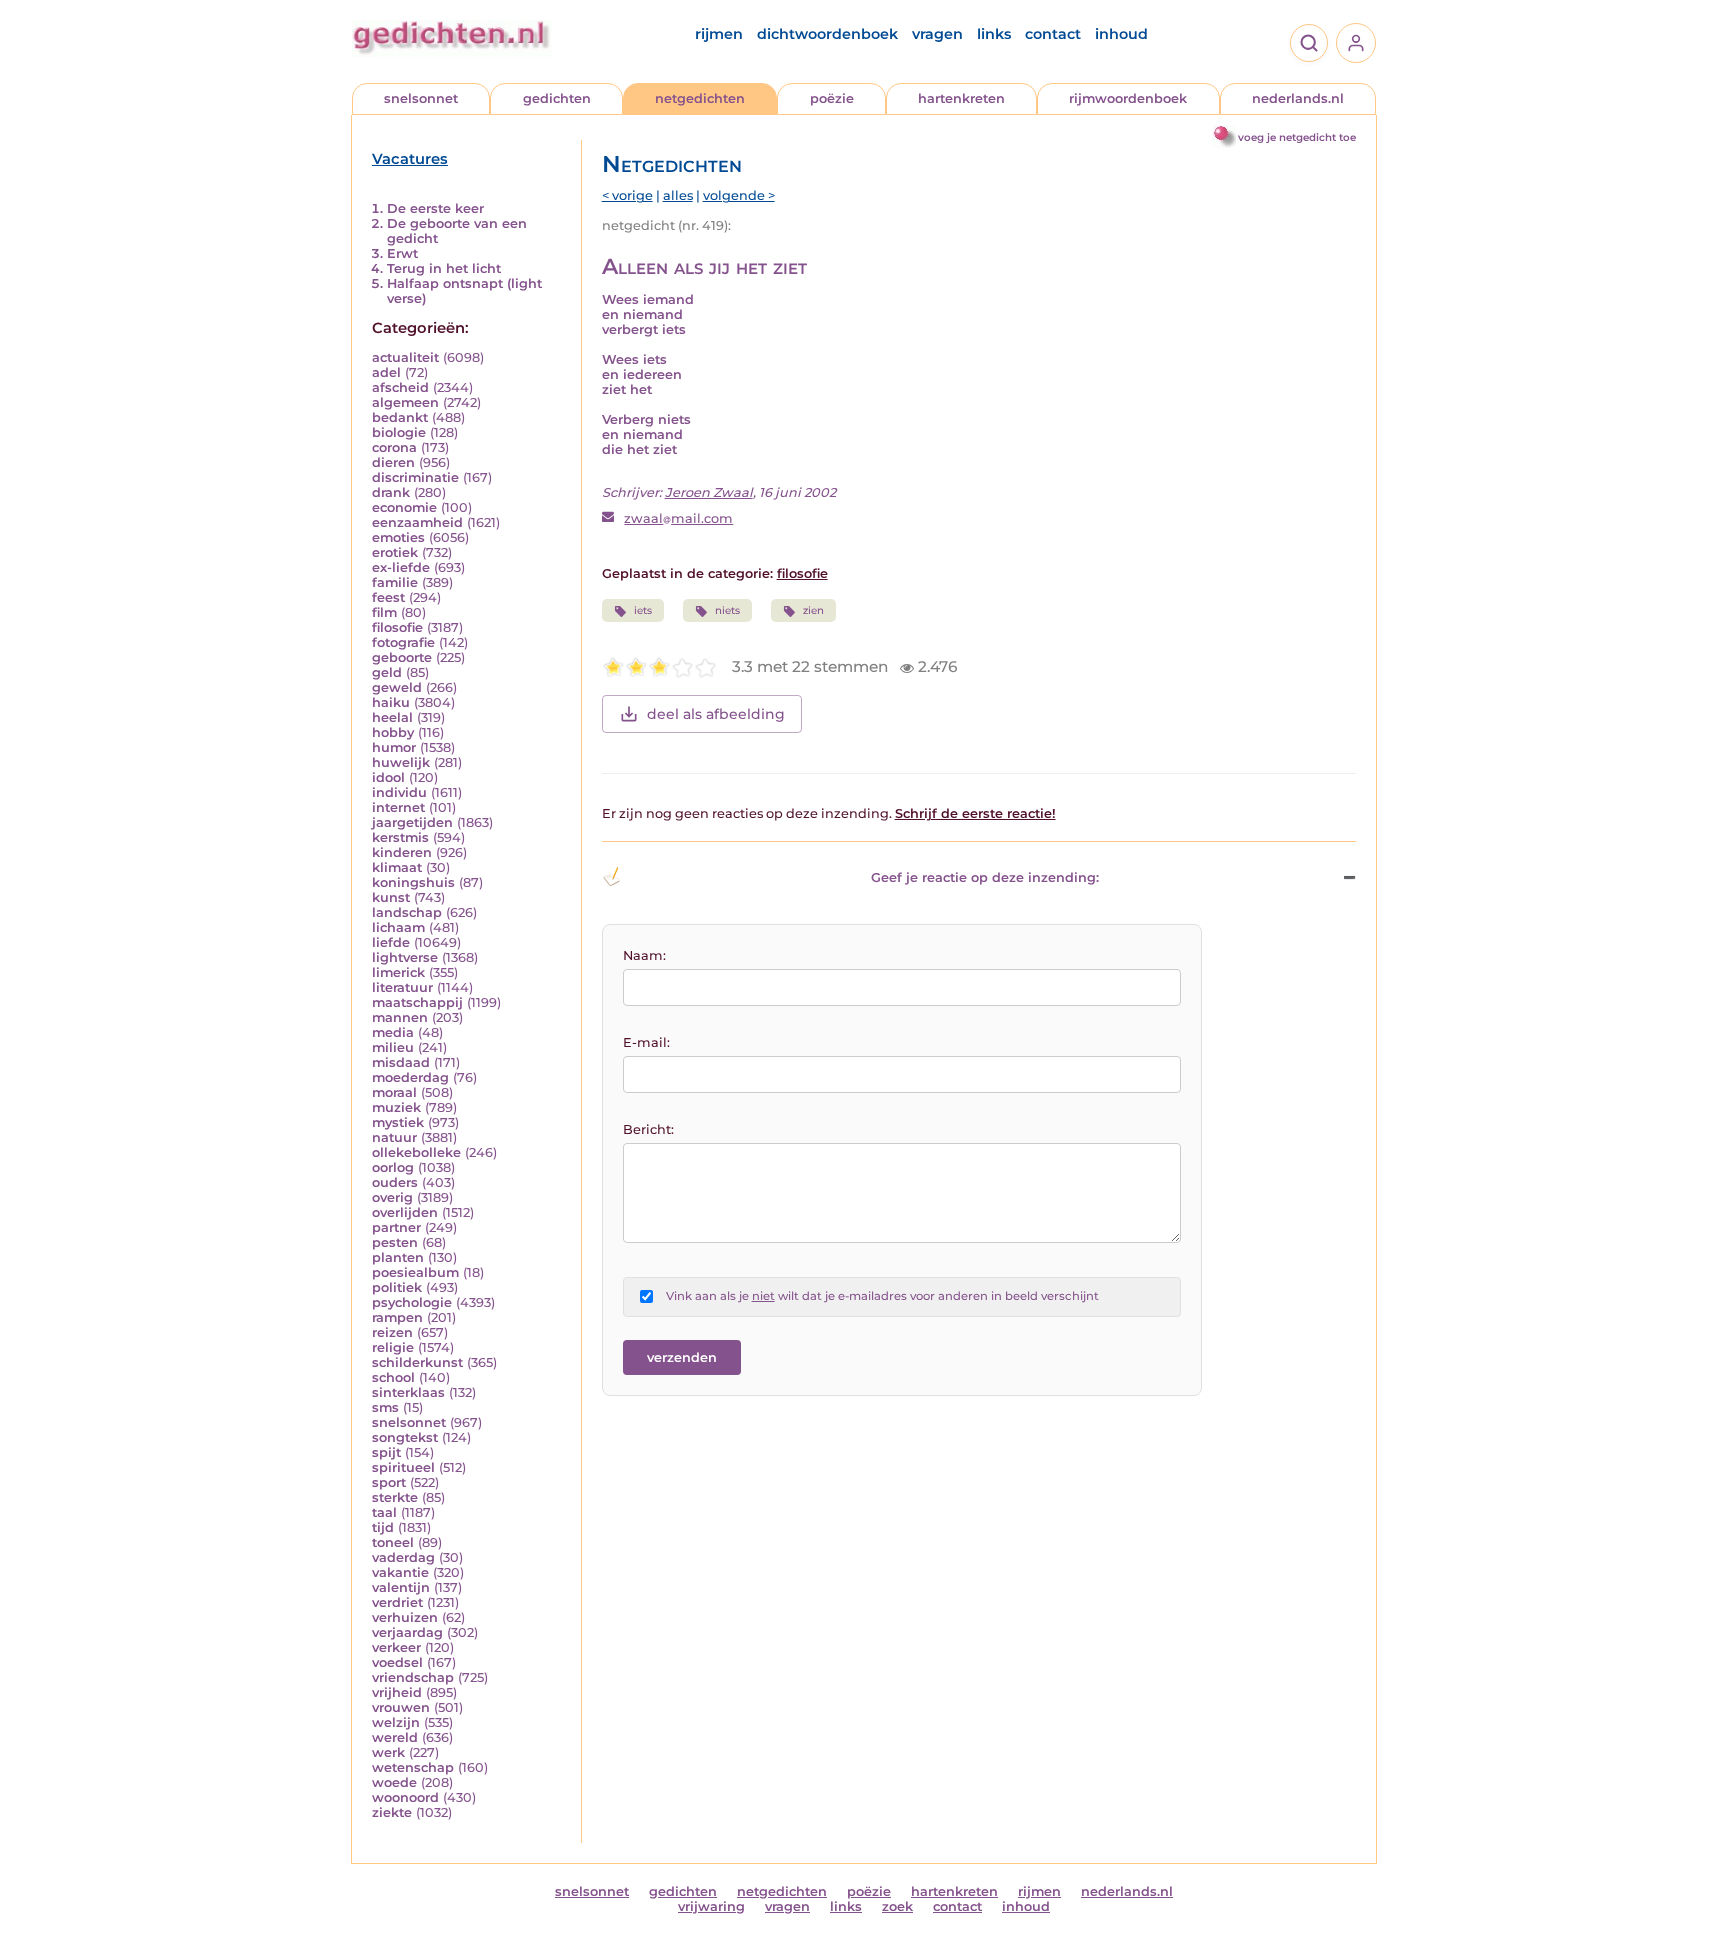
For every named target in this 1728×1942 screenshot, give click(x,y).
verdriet (397, 1602)
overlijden (405, 1212)
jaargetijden (412, 822)
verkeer (396, 1647)
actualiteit (405, 357)
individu (399, 792)
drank (391, 492)
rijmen (719, 34)
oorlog (393, 1167)
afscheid (400, 387)
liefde (391, 942)
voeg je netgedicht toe (1297, 137)
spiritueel (403, 1467)
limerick (398, 972)
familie (395, 582)
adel (386, 372)
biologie (399, 432)
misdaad (401, 1062)
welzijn (396, 1722)
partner (396, 1227)
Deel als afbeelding (716, 714)
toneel (393, 1542)
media (393, 1032)
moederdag (410, 1077)
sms (385, 1407)
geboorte (402, 657)
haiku (391, 702)
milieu (393, 1047)
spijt (386, 1452)
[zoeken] (1309, 43)
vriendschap (413, 1677)
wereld (395, 1737)
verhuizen (405, 1617)
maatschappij (417, 1002)
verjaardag (407, 1632)
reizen (392, 1332)
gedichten (557, 98)
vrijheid (397, 1692)
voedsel (397, 1662)
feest (388, 597)
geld (387, 672)
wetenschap (413, 1767)
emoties (398, 537)
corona (394, 447)
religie (393, 1347)
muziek (396, 1107)
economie (404, 507)
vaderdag (403, 1557)
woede (394, 1782)
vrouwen (401, 1707)
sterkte (395, 1497)
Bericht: (648, 1129)
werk (388, 1752)
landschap (407, 912)
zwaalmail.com (678, 518)
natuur (394, 1137)
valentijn (401, 1587)
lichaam (398, 927)
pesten (395, 1242)
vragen (937, 34)
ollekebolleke (416, 1152)
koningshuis (413, 882)
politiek (397, 1287)
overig (392, 1197)
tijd (383, 1527)
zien (813, 610)
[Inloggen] (1356, 43)
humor (394, 747)
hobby (393, 732)
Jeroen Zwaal (709, 492)
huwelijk (401, 762)
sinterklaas (408, 1392)
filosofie (397, 627)
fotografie (403, 642)
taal (384, 1512)
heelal (392, 717)
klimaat (397, 867)
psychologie (412, 1302)
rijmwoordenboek (1128, 98)
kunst (391, 897)
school (393, 1377)
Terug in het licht (444, 268)
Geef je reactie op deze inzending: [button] (985, 877)
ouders (395, 1182)
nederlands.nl (1298, 98)
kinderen (402, 852)
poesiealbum (415, 1272)
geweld (397, 687)
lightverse (405, 957)
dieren (393, 462)
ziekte (392, 1812)
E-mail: (646, 1042)
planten (398, 1257)
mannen (400, 1017)
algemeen (405, 402)
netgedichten (700, 98)
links (994, 34)
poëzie (832, 98)
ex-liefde (401, 567)
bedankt (400, 417)
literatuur (402, 987)
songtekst (405, 1437)
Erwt (402, 253)
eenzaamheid (417, 522)
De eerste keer (435, 208)
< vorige (627, 195)
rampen (397, 1317)
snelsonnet (421, 98)
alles (678, 195)
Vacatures (410, 159)
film (384, 612)
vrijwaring (711, 1906)
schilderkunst (417, 1362)
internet (398, 807)
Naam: (644, 955)
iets (643, 610)
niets (727, 610)
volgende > (739, 195)
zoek (897, 1906)
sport (389, 1482)
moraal (394, 1092)
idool (388, 777)
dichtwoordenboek (827, 34)
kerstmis (400, 837)
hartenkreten (961, 98)
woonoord (405, 1797)
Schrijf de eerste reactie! (975, 813)
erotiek (395, 552)
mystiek (398, 1122)
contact (1053, 34)
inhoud (1121, 34)
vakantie (400, 1572)
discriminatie (415, 477)
